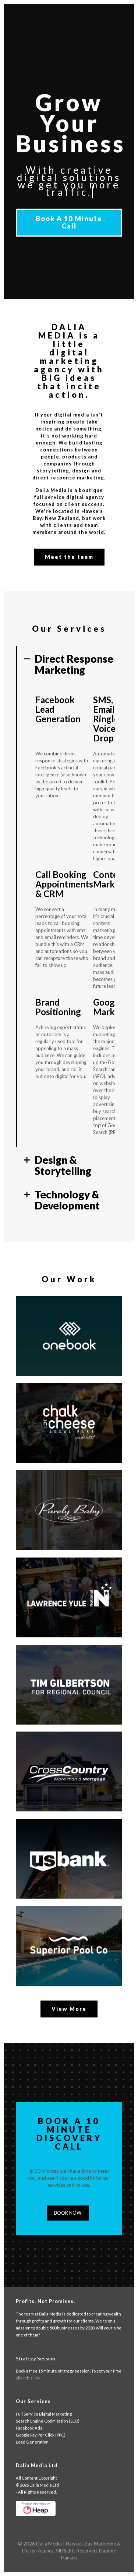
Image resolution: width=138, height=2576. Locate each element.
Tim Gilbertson (65, 1659)
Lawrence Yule (64, 1572)
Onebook (49, 1310)
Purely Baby (57, 1484)
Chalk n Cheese (66, 1397)
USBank (45, 1833)
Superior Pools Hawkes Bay (65, 1924)
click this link (28, 2378)
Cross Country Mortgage (63, 1749)
